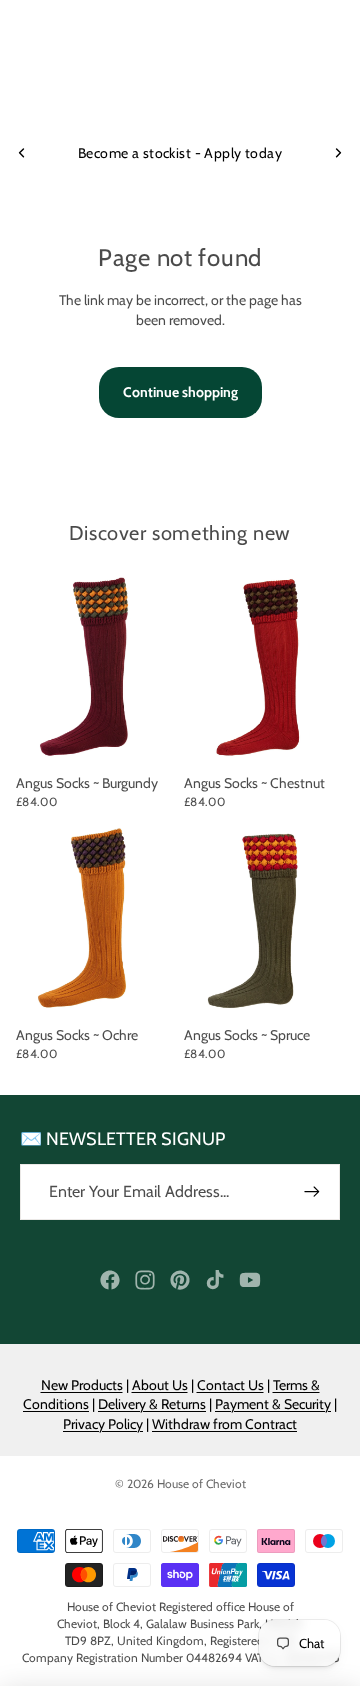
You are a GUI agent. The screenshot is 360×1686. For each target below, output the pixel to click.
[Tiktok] (215, 1280)
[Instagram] (145, 1280)
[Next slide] (338, 153)
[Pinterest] (180, 1280)
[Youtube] (250, 1280)
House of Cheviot (201, 1483)
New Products (82, 1385)
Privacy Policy (103, 1424)
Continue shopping (180, 392)
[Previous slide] (22, 153)
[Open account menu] (292, 80)
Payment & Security (273, 1404)
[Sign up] (312, 1192)
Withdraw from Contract (224, 1424)
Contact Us (230, 1385)
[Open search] (66, 80)
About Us (160, 1385)
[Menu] (23, 80)
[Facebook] (110, 1280)
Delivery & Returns (152, 1404)
